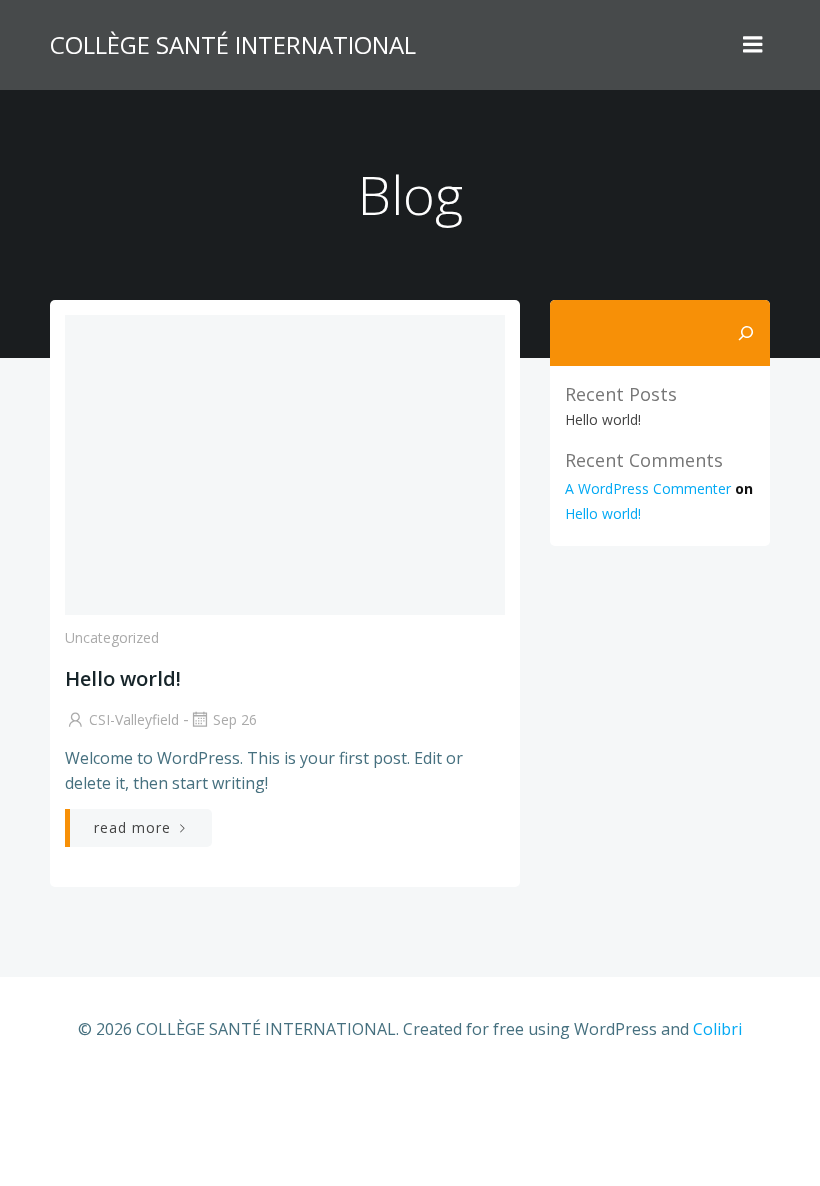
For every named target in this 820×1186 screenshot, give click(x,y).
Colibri (717, 1029)
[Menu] (753, 45)
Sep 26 (235, 719)
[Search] (746, 333)
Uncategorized (112, 637)
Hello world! (603, 419)
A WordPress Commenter (648, 488)
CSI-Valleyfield (134, 719)
